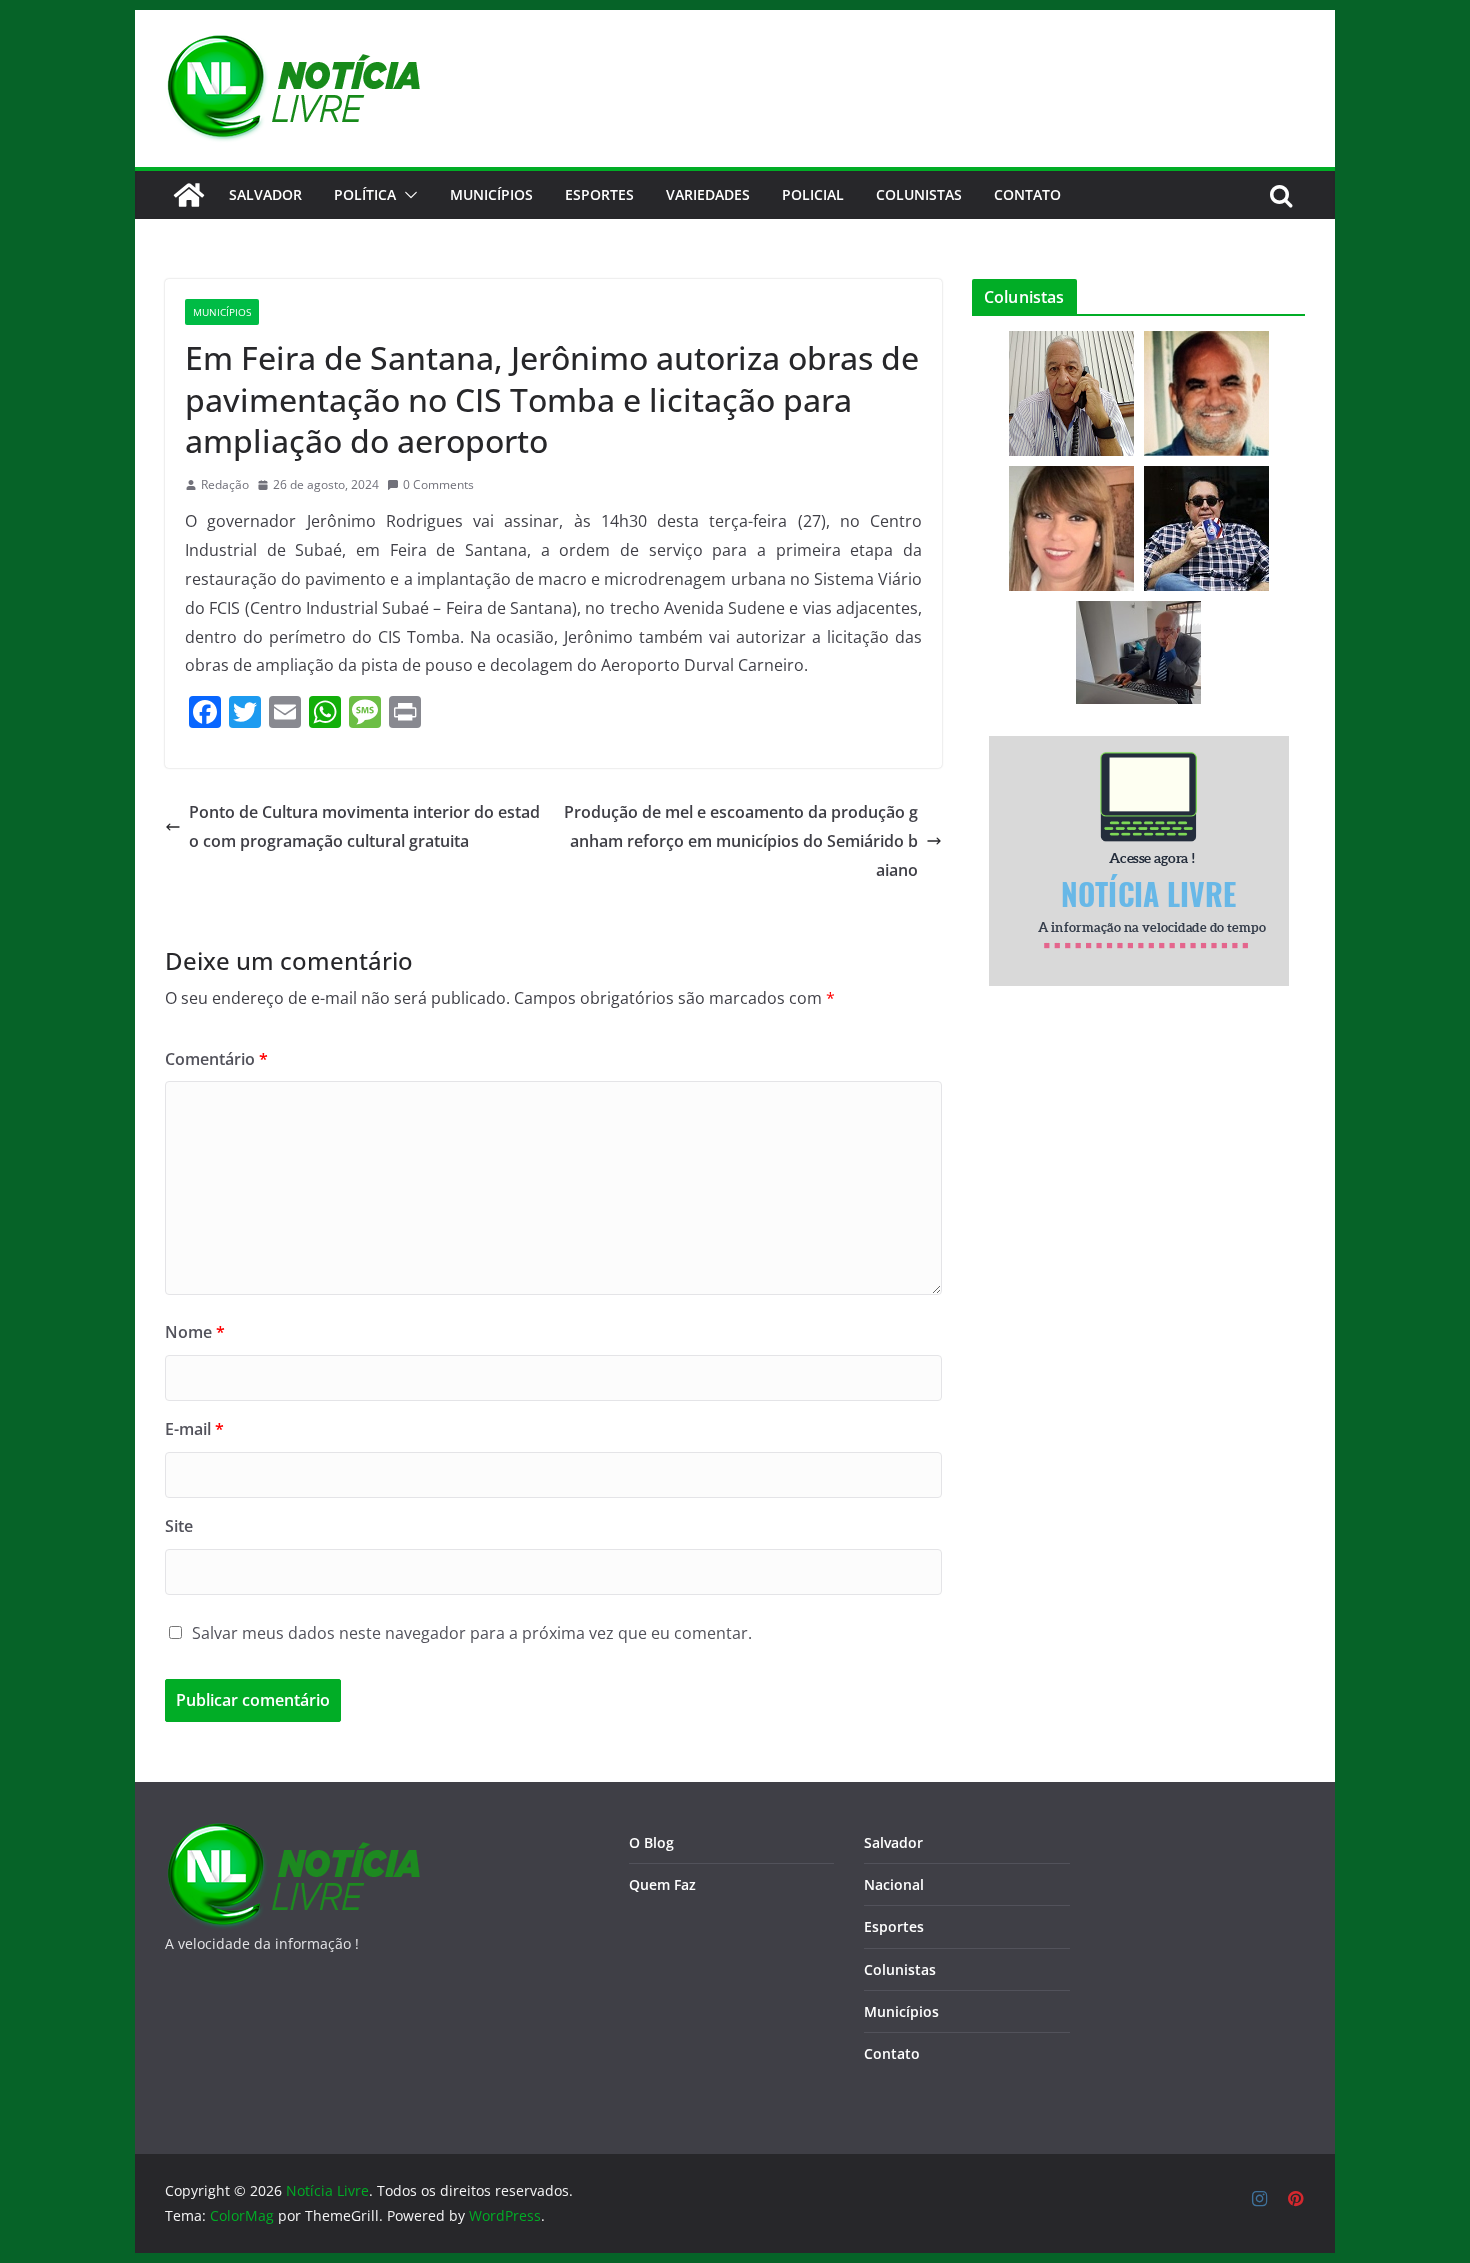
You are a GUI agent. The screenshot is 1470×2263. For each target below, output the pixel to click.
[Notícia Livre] (189, 195)
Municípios (491, 194)
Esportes (599, 194)
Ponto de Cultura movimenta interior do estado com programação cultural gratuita (364, 826)
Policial (813, 194)
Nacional (894, 1884)
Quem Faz (662, 1884)
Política (365, 194)
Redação (225, 484)
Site (179, 1526)
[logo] (292, 1834)
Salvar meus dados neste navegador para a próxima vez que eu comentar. (472, 1633)
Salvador (265, 194)
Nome (195, 1332)
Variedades (708, 194)
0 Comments (438, 484)
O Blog (651, 1842)
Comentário (216, 1059)
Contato (892, 2053)
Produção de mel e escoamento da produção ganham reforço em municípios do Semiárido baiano (741, 841)
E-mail (194, 1429)
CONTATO (1027, 194)
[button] (407, 195)
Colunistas (919, 194)
